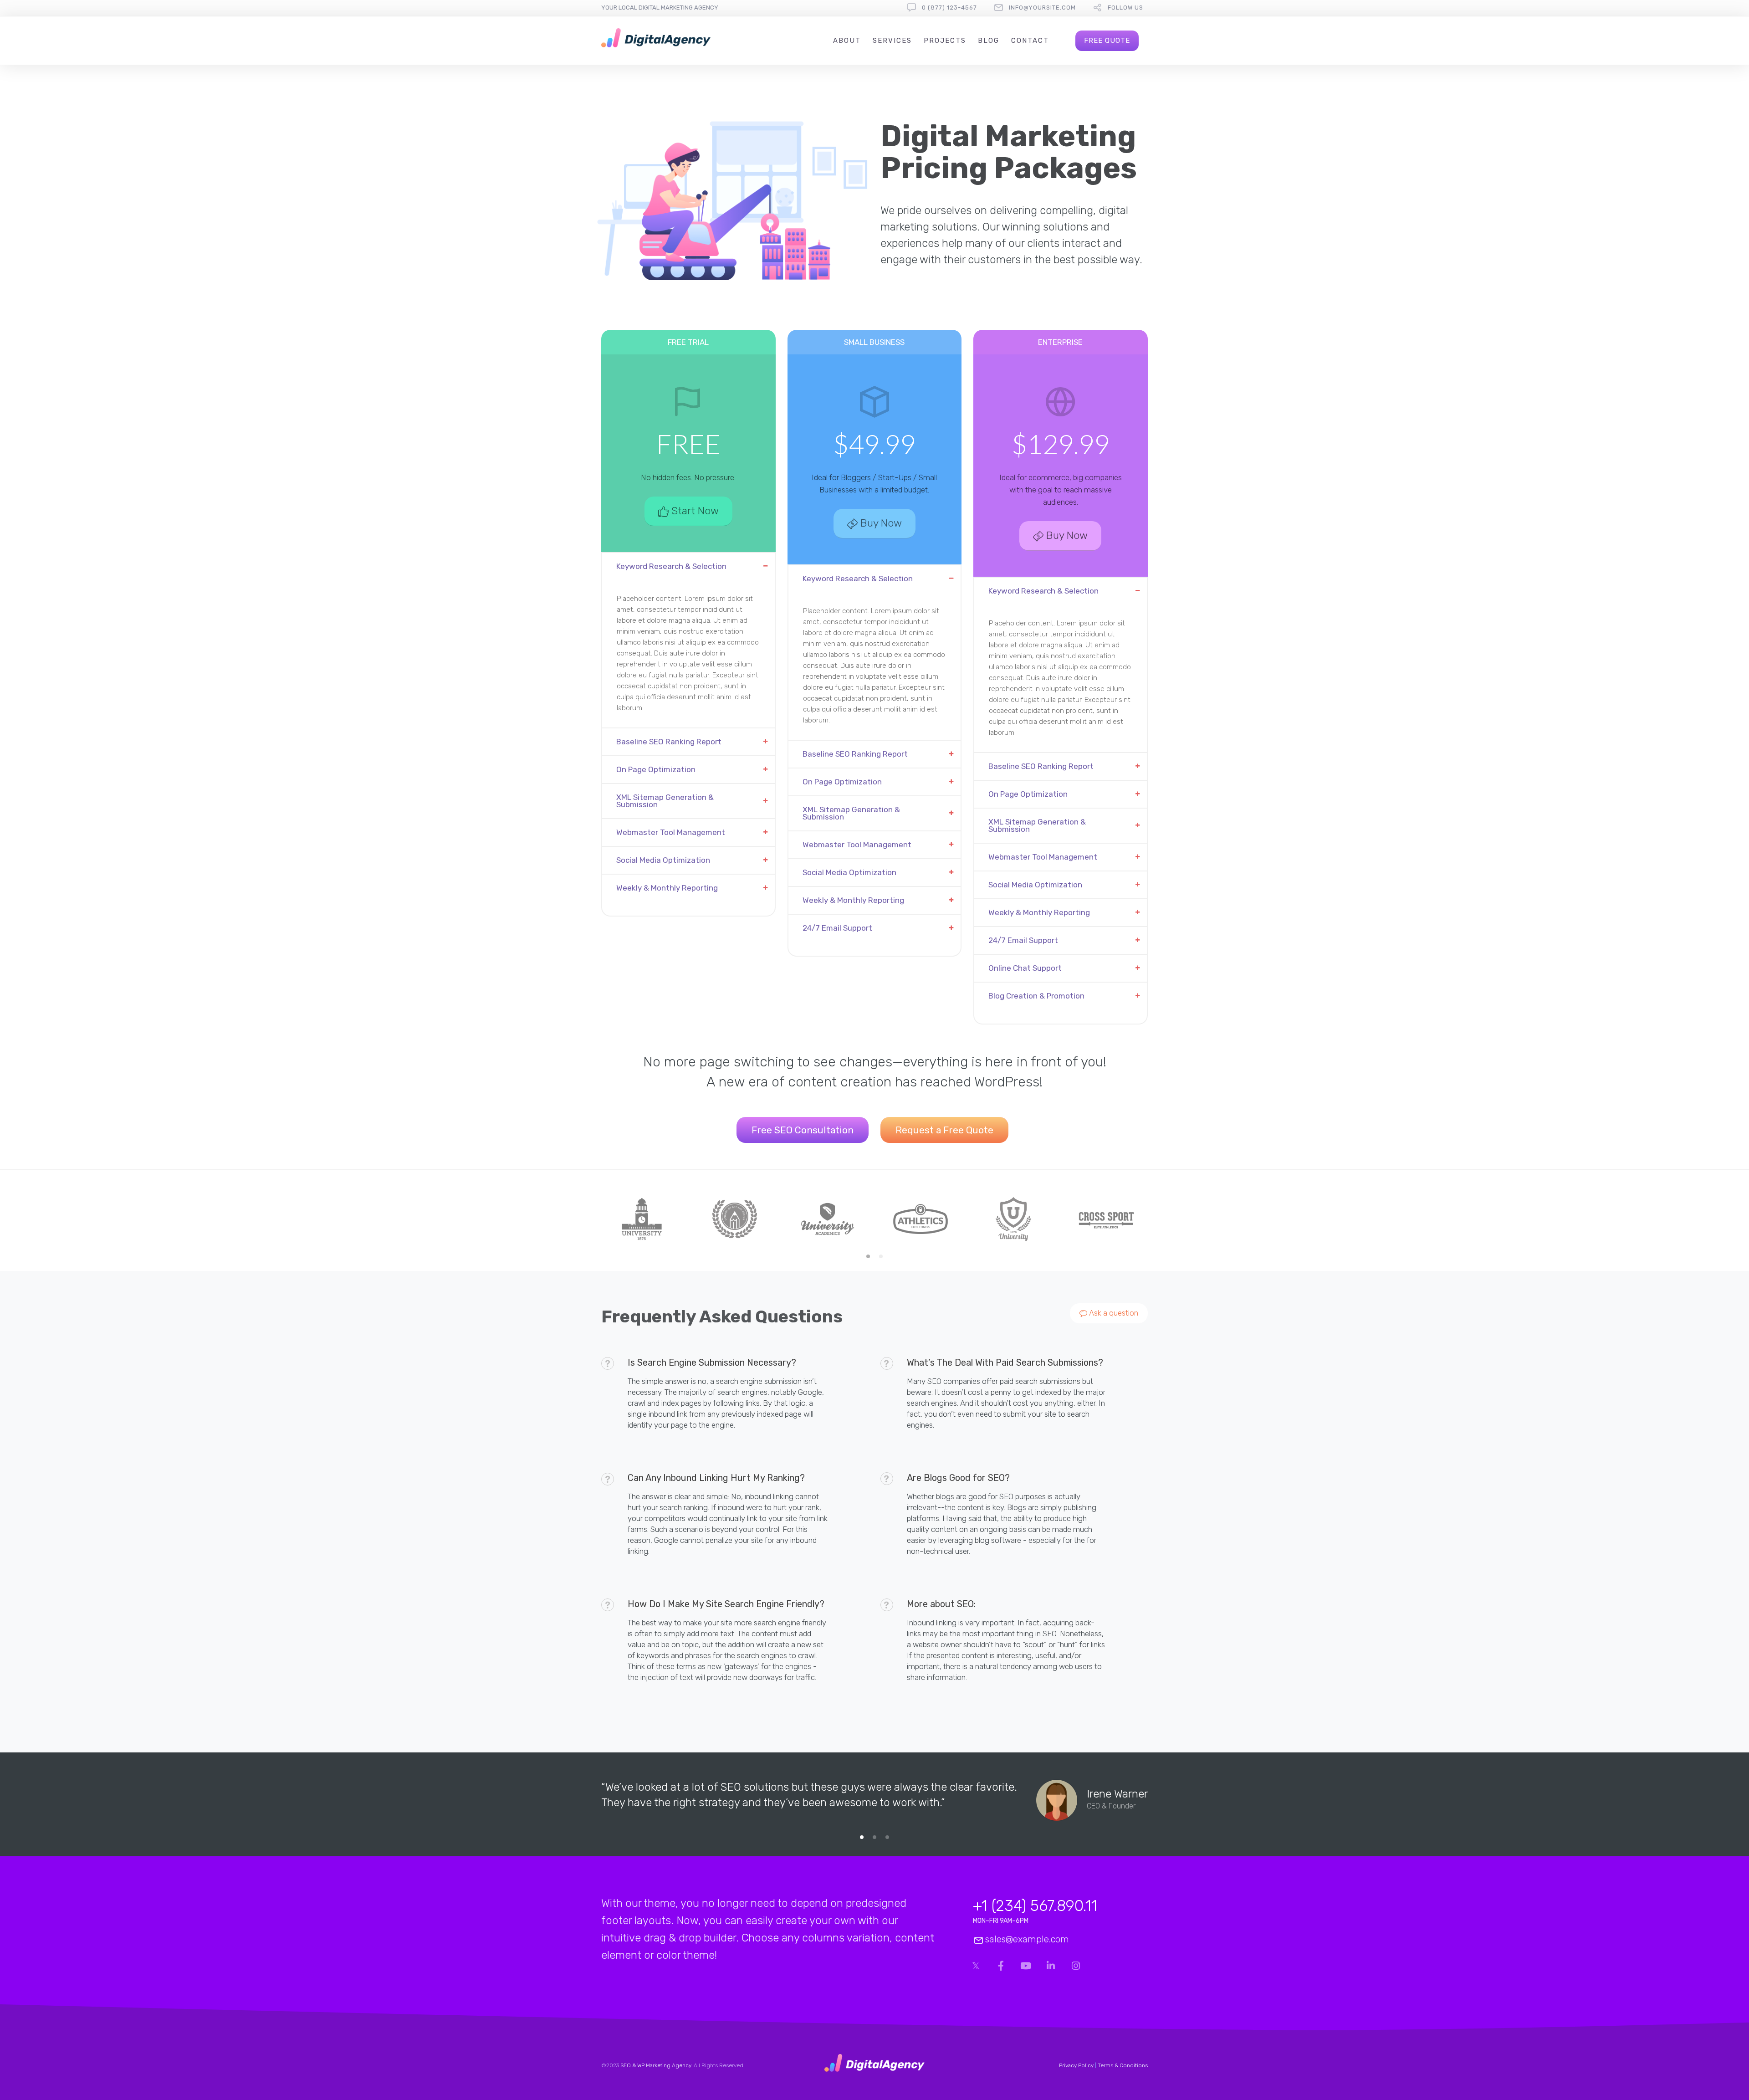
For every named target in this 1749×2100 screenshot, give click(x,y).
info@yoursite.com (1042, 8)
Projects (945, 41)
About (847, 41)
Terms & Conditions (1123, 2065)
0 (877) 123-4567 (949, 8)
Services (892, 41)
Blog (989, 41)
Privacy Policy (1076, 2065)
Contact (1030, 41)
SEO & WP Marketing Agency (656, 2065)
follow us (1125, 8)
